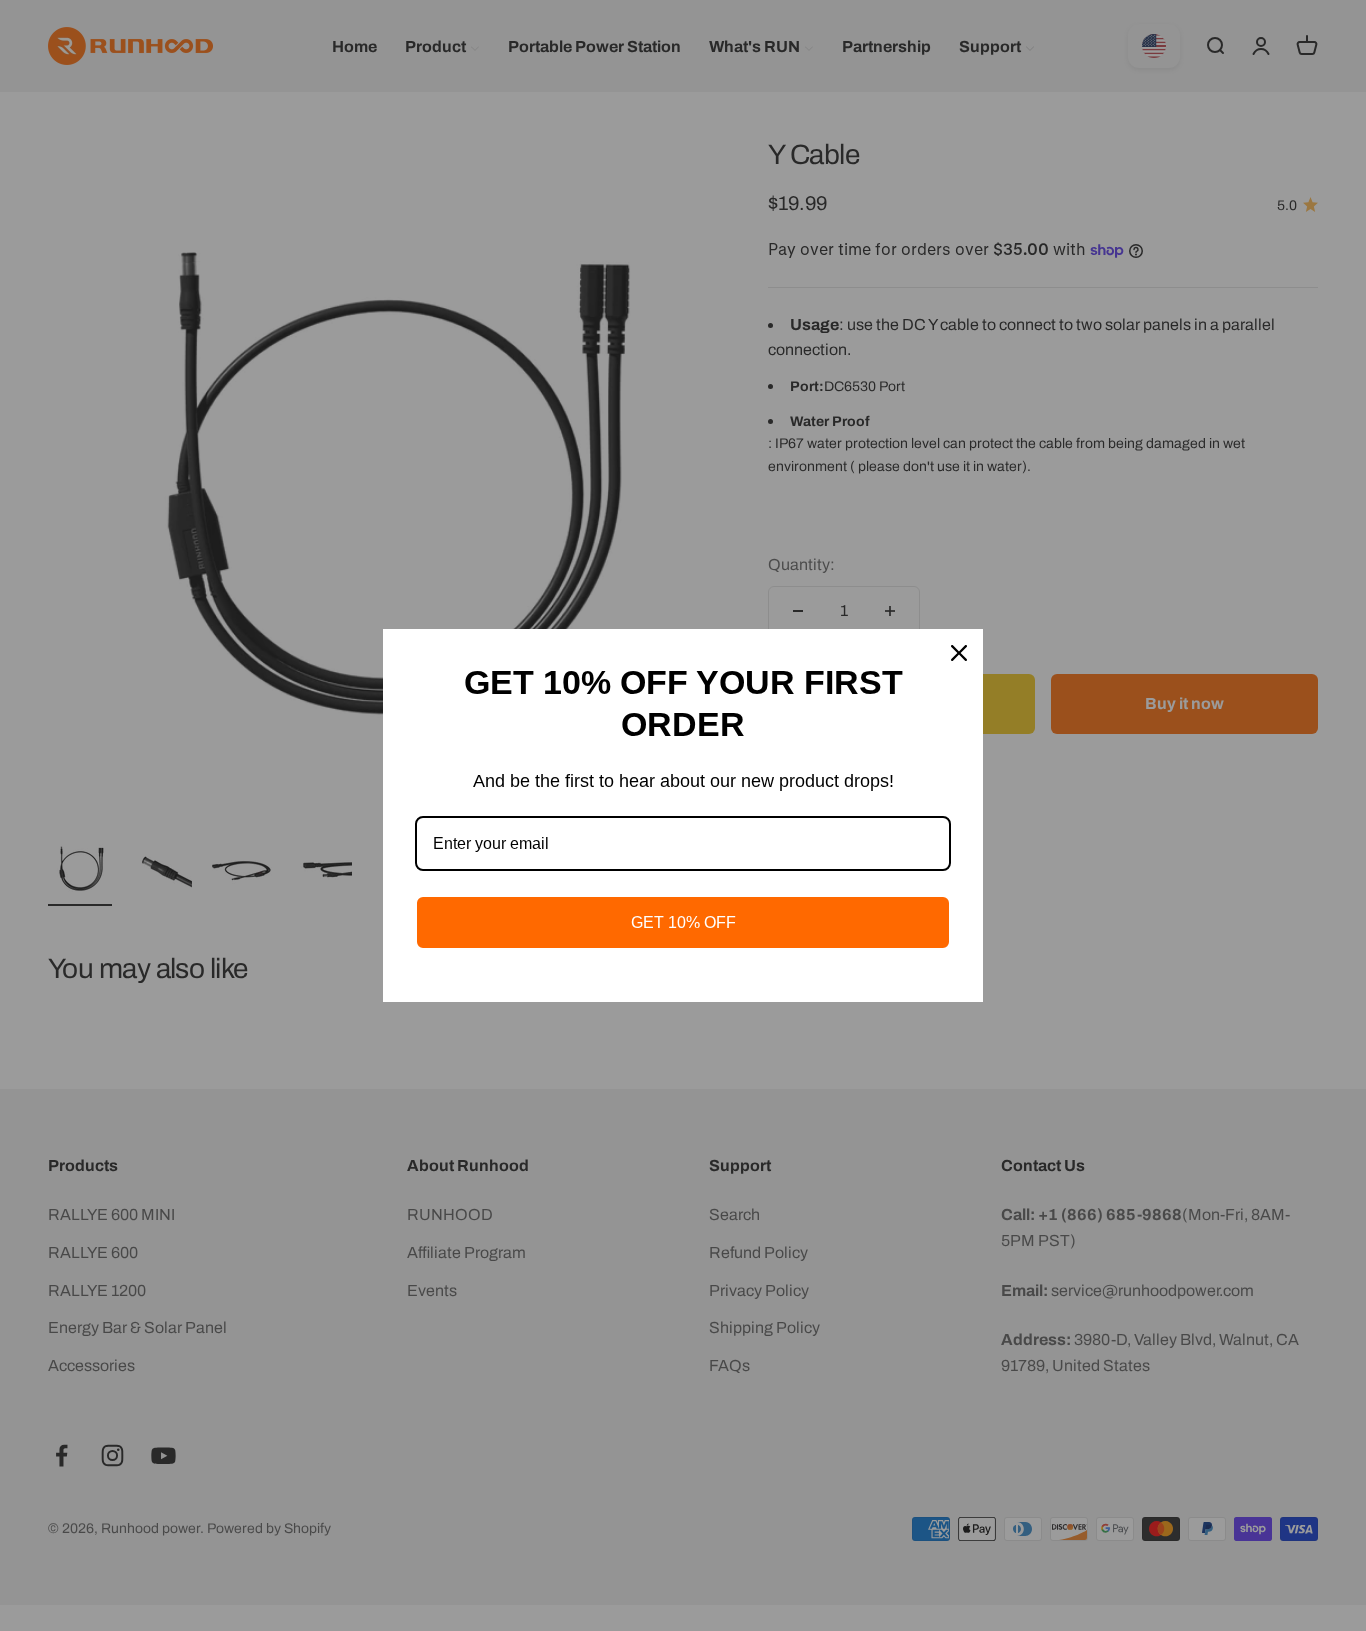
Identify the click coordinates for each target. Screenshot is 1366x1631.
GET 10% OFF (683, 922)
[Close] (959, 653)
